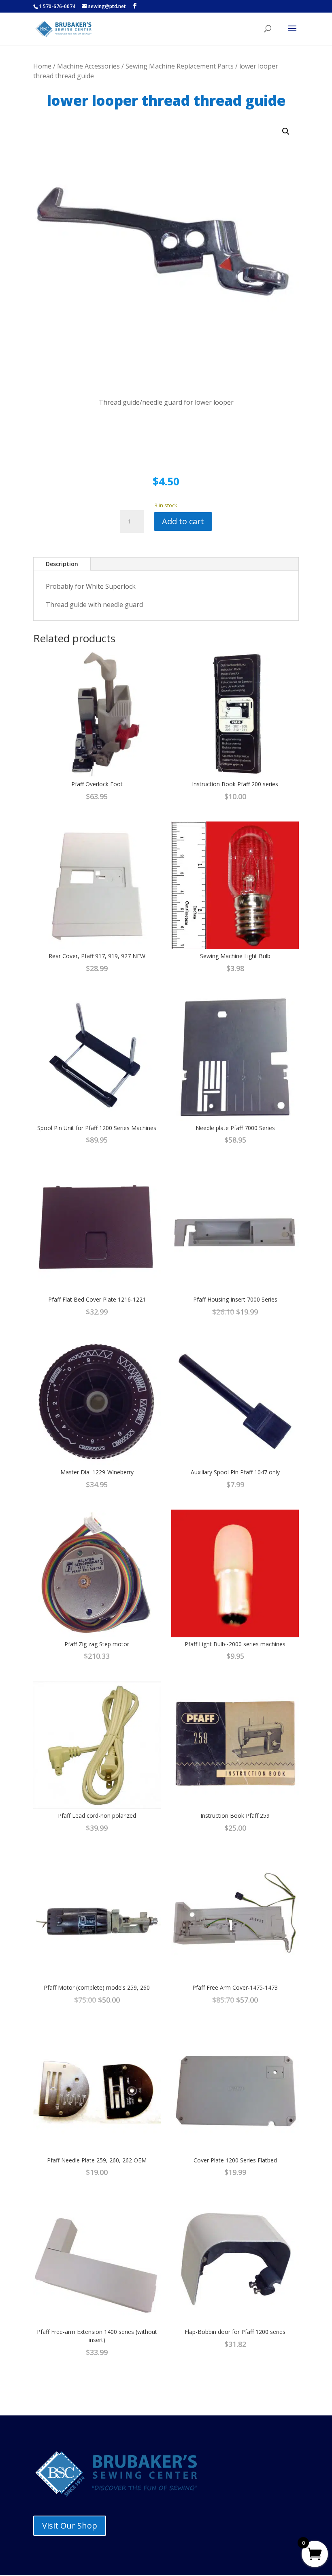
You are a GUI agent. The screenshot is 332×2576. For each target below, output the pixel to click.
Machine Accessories (88, 66)
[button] (286, 131)
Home (42, 66)
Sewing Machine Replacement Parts (180, 66)
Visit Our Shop (70, 2526)
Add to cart (183, 521)
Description (62, 564)
